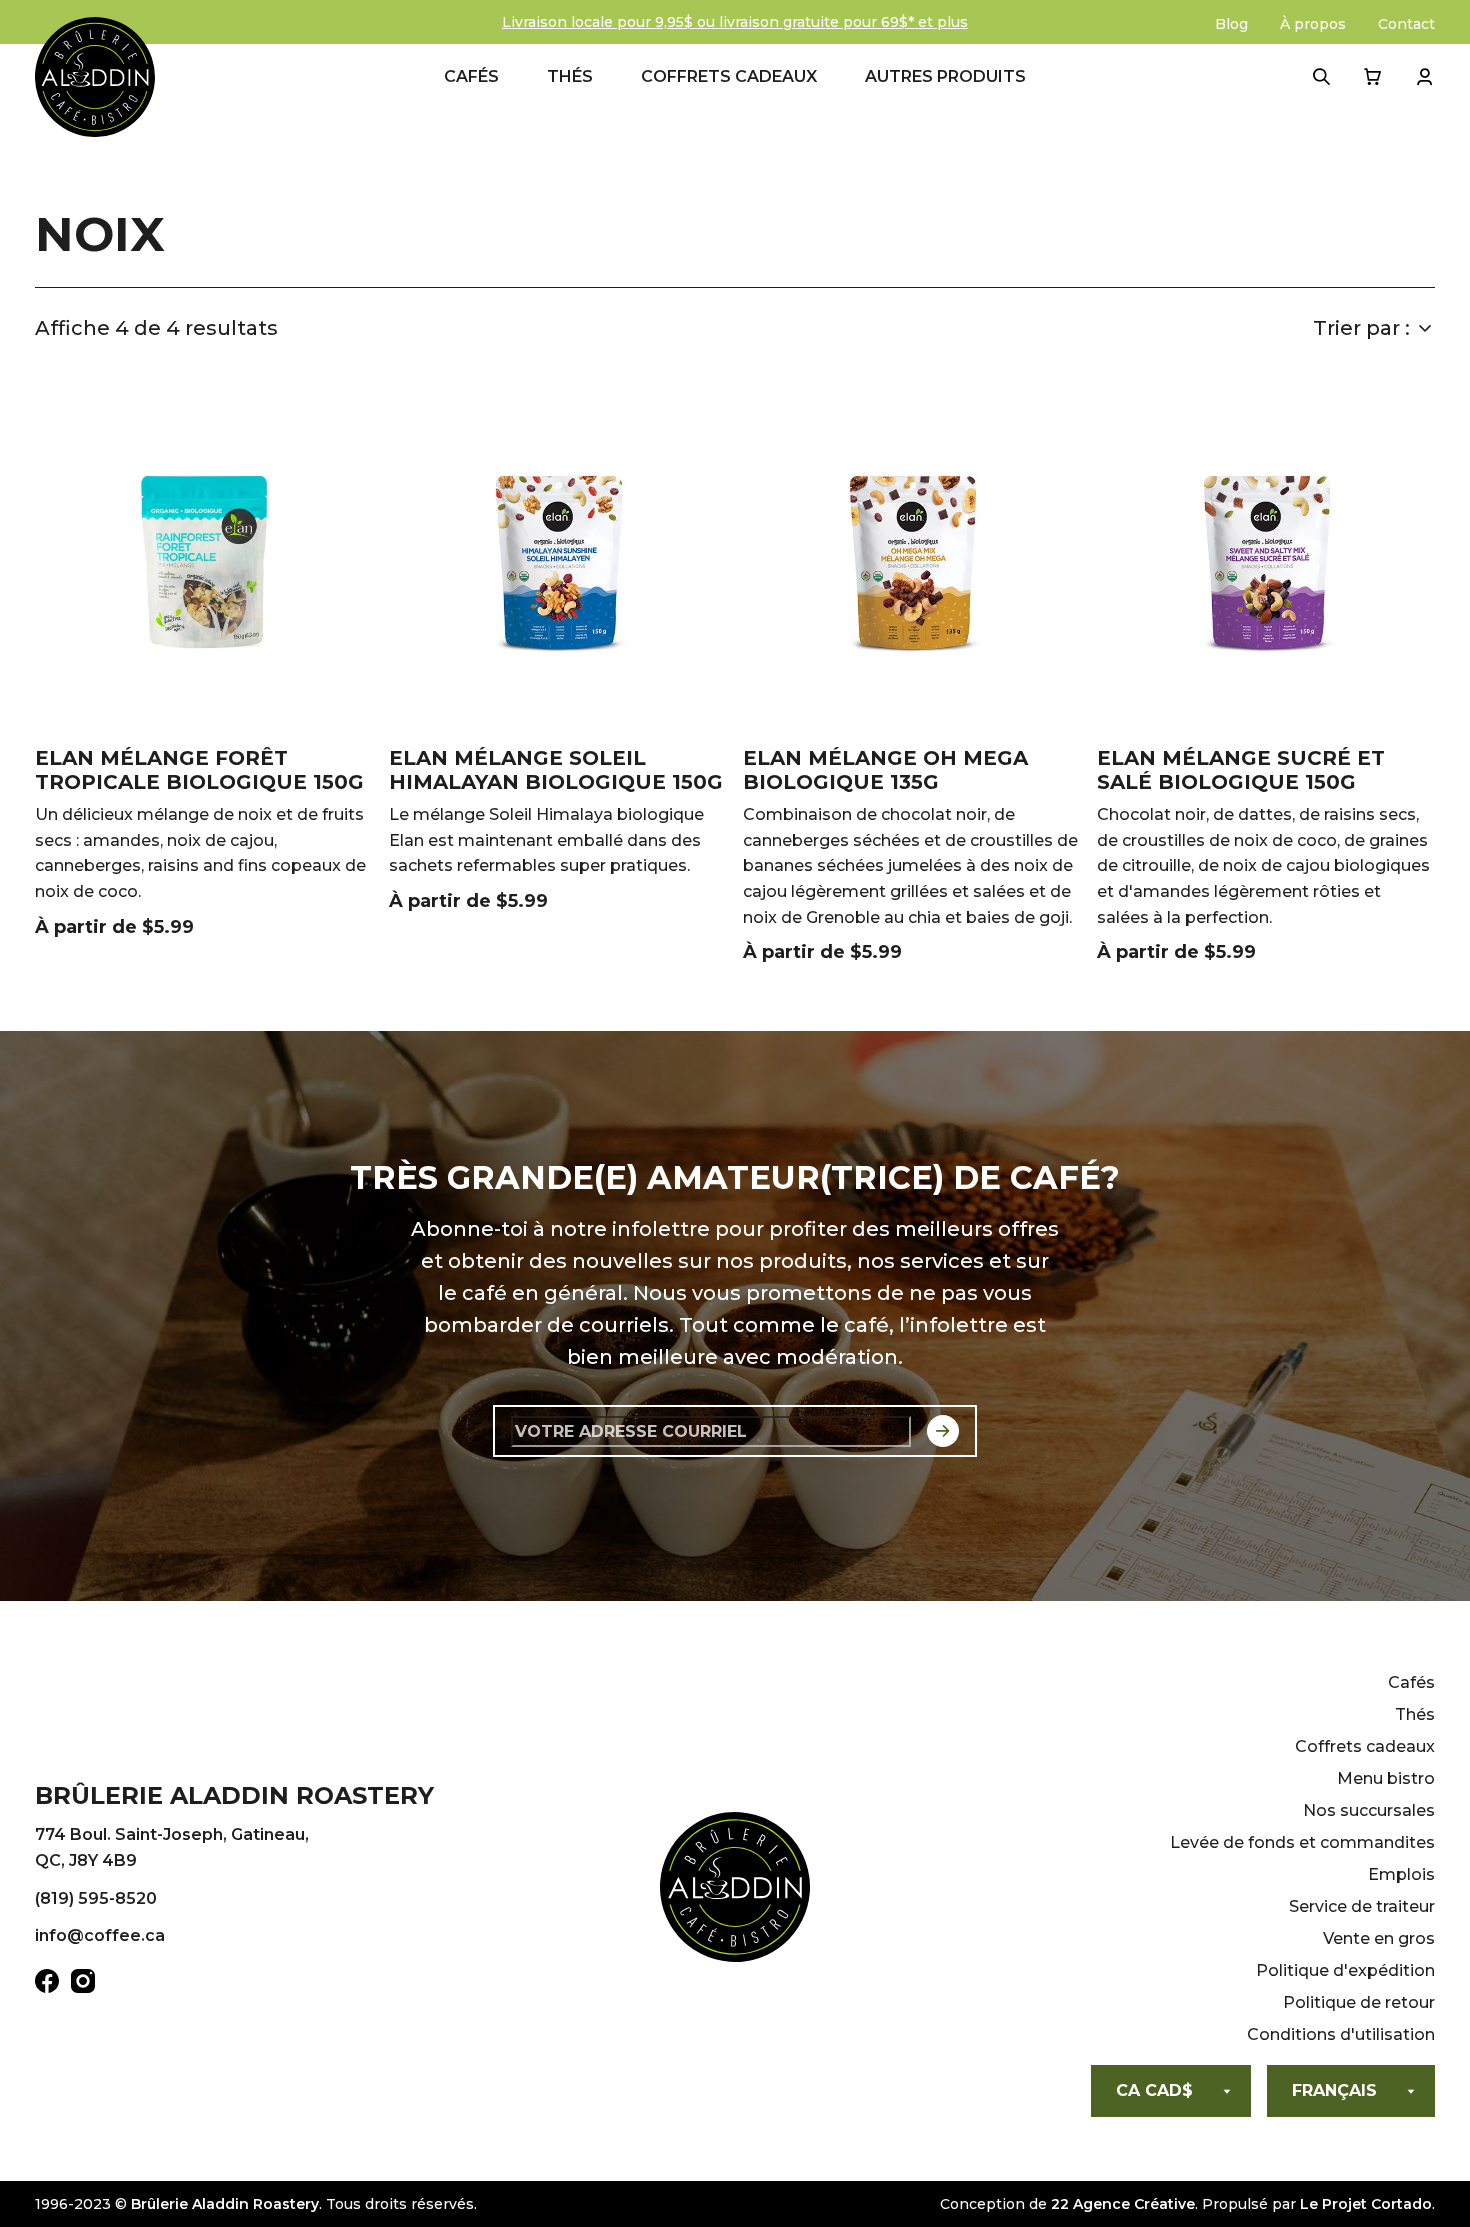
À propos (1313, 24)
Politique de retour (1359, 2002)
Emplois (1401, 1874)
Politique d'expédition (1345, 1970)
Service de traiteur (1362, 1906)
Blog (1231, 24)
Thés (570, 76)
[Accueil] (735, 1891)
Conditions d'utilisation (1341, 2034)
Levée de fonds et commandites (1302, 1842)
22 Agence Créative (1123, 2204)
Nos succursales (1369, 1810)
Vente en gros (1379, 1938)
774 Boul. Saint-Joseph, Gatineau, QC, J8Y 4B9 (172, 1847)
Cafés (471, 76)
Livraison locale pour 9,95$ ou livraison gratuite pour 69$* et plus (735, 22)
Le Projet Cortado (1366, 2204)
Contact (1406, 24)
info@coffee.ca (100, 1935)
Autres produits (945, 76)
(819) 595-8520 (96, 1898)
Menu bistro (1386, 1778)
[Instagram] (83, 1985)
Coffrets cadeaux (729, 76)
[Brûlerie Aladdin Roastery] (95, 77)
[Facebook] (47, 1985)
